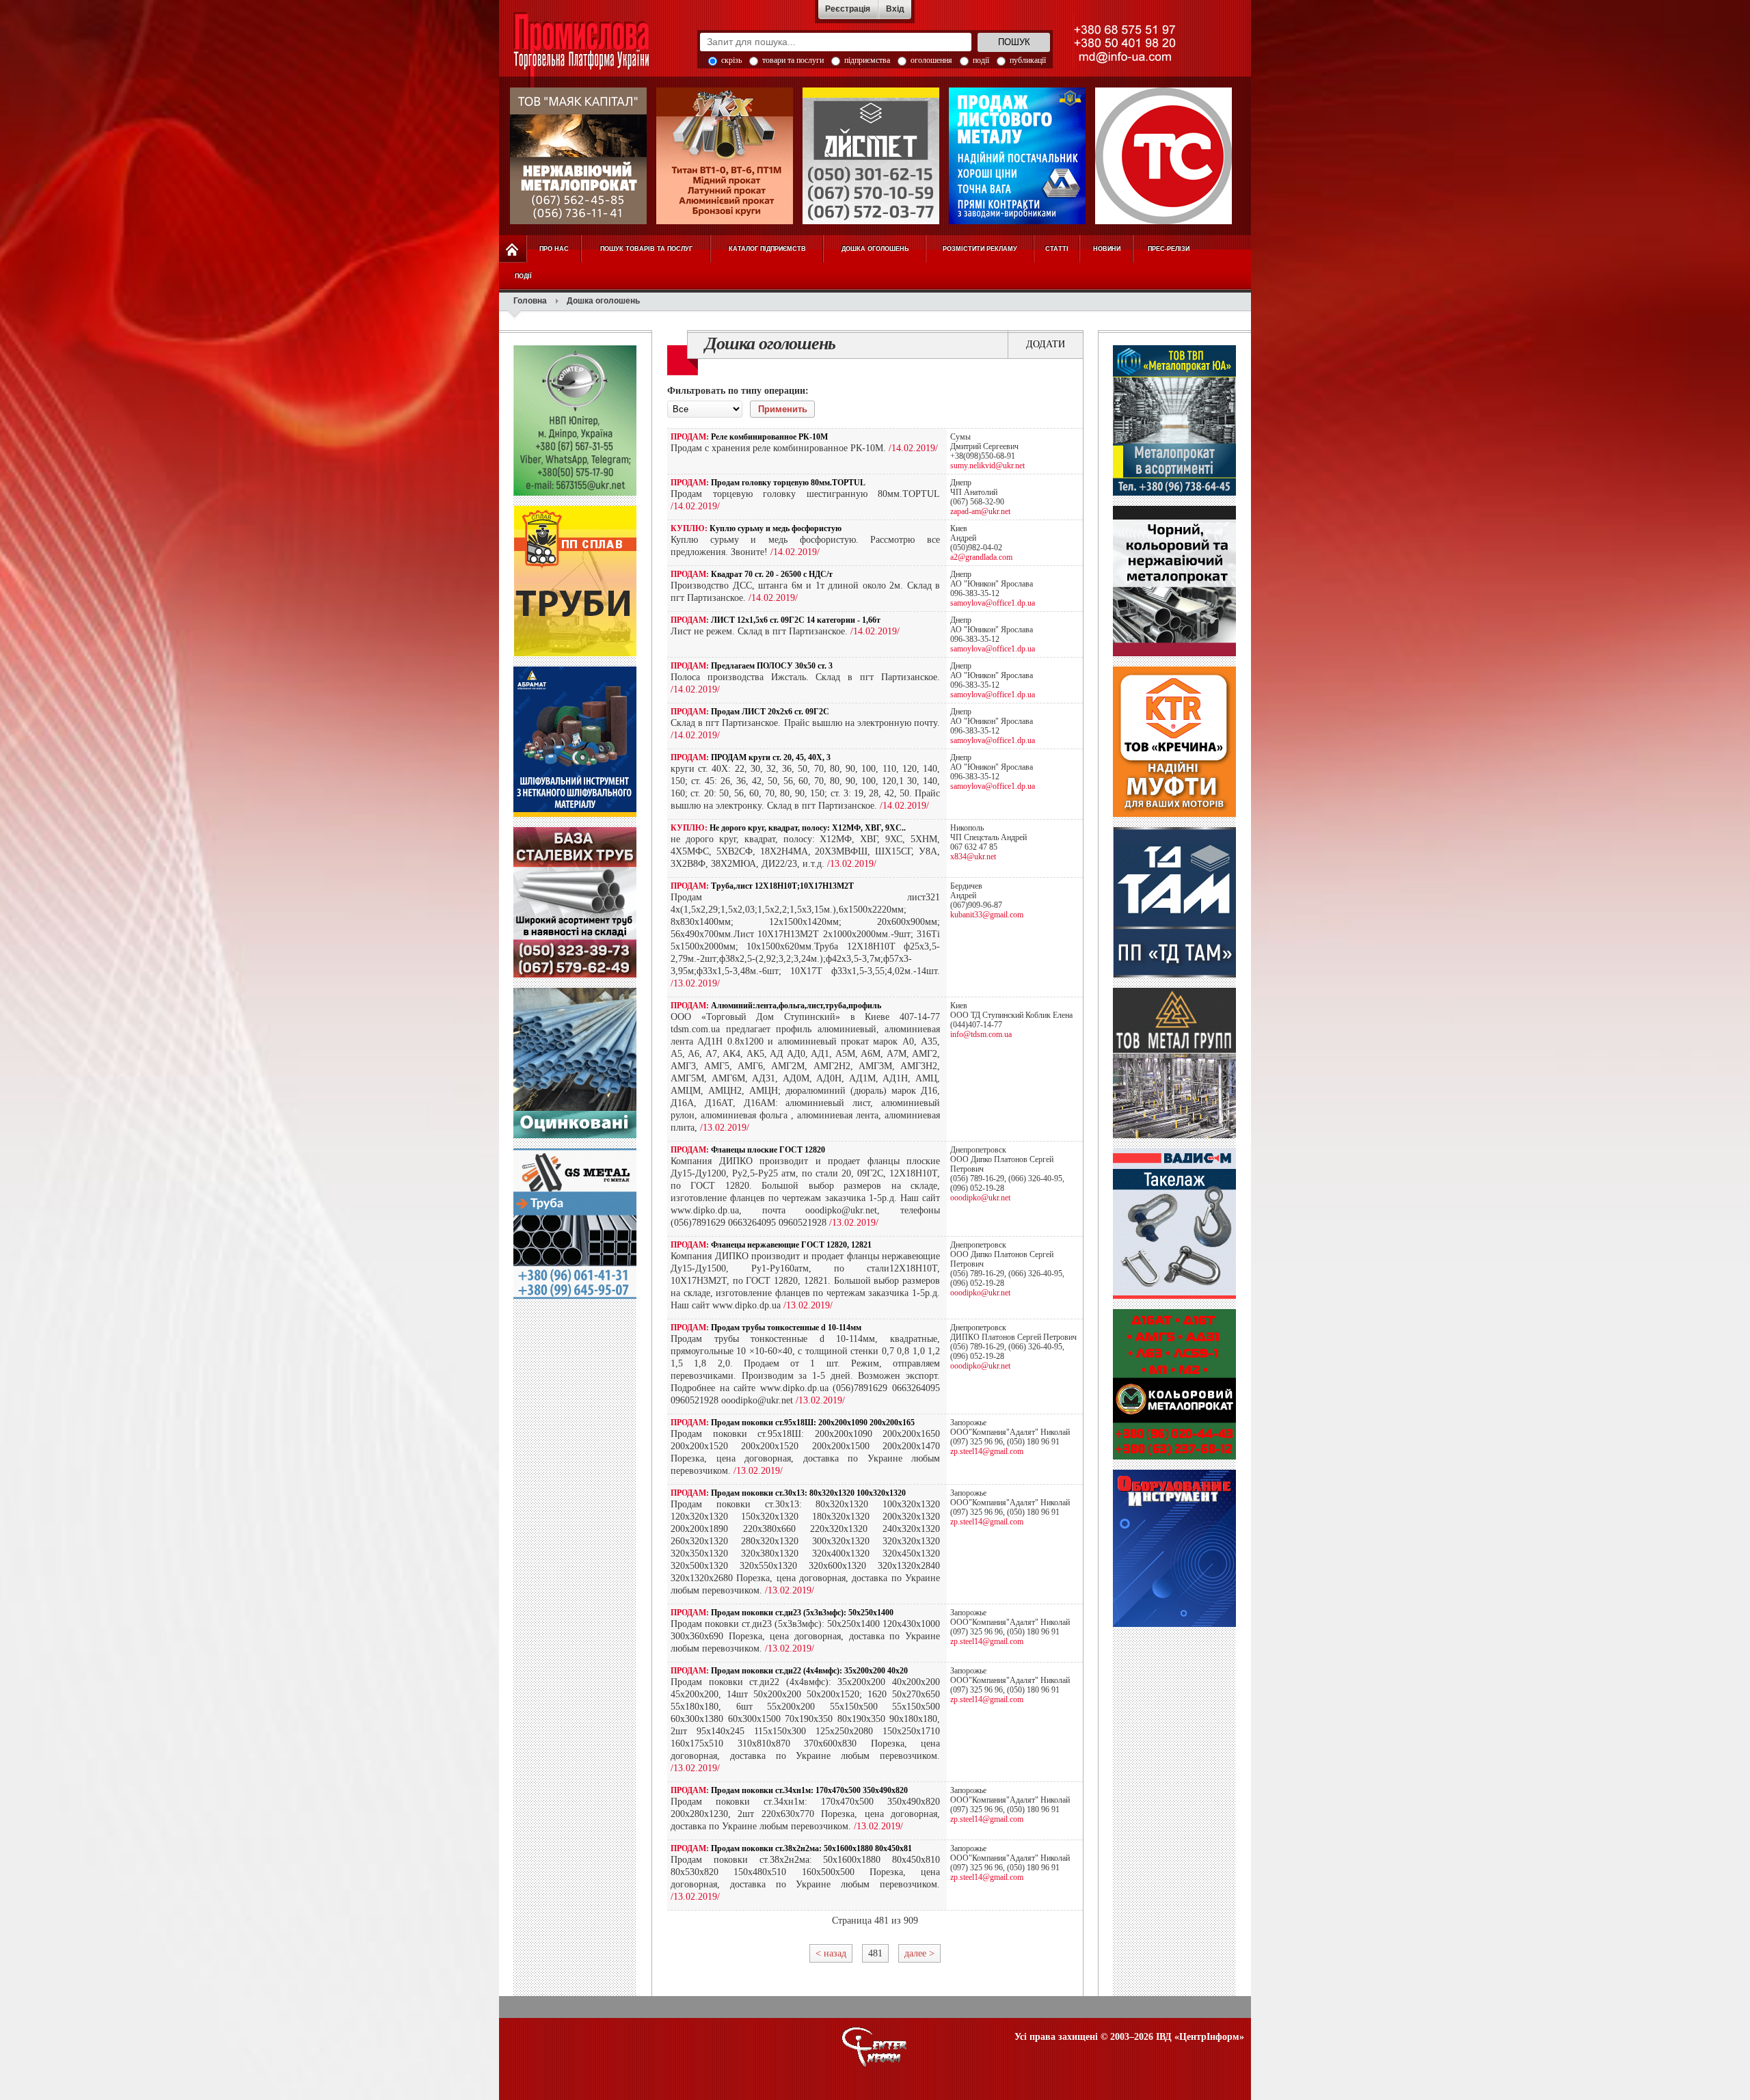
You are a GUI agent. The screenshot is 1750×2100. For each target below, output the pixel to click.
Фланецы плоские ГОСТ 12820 (768, 1150)
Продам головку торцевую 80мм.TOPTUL (788, 483)
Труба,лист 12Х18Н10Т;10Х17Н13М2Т (782, 886)
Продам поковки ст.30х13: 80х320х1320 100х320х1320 (808, 1493)
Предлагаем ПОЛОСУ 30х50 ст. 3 (772, 666)
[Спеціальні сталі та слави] (575, 493)
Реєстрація (848, 9)
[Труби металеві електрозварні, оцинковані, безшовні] (1163, 156)
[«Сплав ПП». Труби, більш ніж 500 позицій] (575, 654)
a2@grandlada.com (981, 557)
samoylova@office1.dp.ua (993, 603)
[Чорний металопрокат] (575, 1296)
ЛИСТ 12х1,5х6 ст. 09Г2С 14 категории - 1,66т (796, 620)
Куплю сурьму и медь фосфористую (776, 528)
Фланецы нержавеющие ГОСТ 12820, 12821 (791, 1245)
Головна (530, 301)
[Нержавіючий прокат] (871, 156)
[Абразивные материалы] (575, 814)
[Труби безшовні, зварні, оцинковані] (575, 1135)
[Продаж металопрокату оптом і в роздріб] (1174, 654)
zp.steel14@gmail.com (987, 1451)
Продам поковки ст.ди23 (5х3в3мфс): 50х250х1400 (802, 1613)
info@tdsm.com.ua (981, 1034)
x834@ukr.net (973, 857)
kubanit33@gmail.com (987, 915)
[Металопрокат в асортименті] (1174, 1135)
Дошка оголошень (770, 344)
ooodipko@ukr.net (980, 1198)
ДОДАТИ (1046, 344)
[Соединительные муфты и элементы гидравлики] (1174, 814)
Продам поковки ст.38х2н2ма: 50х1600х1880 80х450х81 (811, 1848)
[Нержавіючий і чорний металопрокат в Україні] (578, 156)
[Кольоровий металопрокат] (1174, 1457)
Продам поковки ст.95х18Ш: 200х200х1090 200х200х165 (813, 1423)
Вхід (895, 9)
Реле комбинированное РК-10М (769, 437)
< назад (831, 1953)
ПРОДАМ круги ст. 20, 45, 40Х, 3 (771, 757)
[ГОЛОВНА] (513, 249)
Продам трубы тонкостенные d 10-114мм (786, 1328)
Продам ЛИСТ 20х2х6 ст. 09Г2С (770, 712)
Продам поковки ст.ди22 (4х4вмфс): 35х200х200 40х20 (809, 1671)
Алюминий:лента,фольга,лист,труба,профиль (796, 1006)
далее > (919, 1953)
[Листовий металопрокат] (1017, 156)
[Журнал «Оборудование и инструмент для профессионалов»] (1174, 1624)
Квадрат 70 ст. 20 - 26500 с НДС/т (772, 574)
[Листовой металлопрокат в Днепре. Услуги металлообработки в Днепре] (1174, 975)
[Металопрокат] (1174, 493)
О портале (875, 2047)
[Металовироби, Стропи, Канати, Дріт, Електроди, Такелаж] (1174, 1296)
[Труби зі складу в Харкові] (575, 975)
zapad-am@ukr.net (980, 511)
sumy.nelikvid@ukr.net (987, 466)
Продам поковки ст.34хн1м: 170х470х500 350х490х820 (809, 1790)
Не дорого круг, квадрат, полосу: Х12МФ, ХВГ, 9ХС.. (808, 828)
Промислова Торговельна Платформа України (596, 51)
